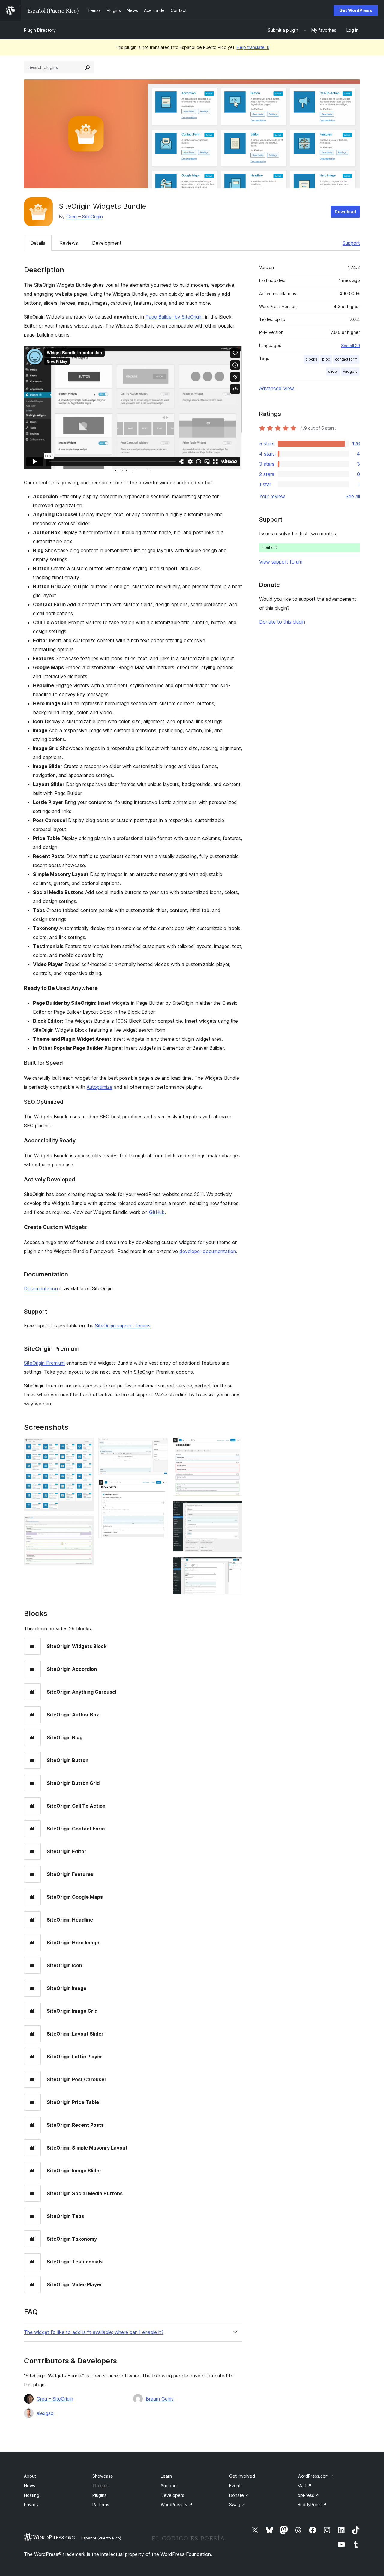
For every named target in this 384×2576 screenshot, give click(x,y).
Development (107, 243)
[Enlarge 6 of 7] (234, 1509)
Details (38, 243)
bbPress (308, 2495)
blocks (311, 359)
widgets (350, 371)
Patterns (101, 2504)
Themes (100, 2486)
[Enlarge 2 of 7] (85, 1524)
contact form (346, 359)
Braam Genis (160, 2399)
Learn (166, 2476)
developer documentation (208, 1251)
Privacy (31, 2504)
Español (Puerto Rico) (101, 2538)
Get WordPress (356, 10)
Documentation (41, 1288)
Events (236, 2486)
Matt (305, 2486)
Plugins (99, 2495)
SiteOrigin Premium (44, 1363)
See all (353, 496)
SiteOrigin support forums (123, 1326)
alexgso (45, 2413)
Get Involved (242, 2476)
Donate (239, 2495)
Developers (172, 2495)
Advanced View (277, 388)
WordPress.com (316, 2476)
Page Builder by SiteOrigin (174, 317)
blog (326, 359)
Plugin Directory (40, 30)
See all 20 (351, 346)
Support (351, 243)
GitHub (157, 1212)
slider (333, 371)
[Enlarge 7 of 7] (234, 1565)
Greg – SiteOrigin (85, 217)
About (30, 2476)
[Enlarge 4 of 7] (160, 1488)
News (30, 2486)
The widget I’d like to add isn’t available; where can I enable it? (94, 2332)
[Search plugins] (88, 67)
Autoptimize (100, 1087)
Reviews (69, 243)
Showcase (103, 2476)
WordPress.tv (177, 2504)
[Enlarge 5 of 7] (234, 1446)
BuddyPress (312, 2504)
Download (345, 212)
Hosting (32, 2495)
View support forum (281, 562)
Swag (237, 2504)
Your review (272, 496)
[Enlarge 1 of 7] (85, 1446)
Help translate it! (253, 47)
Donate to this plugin (282, 622)
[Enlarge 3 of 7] (160, 1446)
